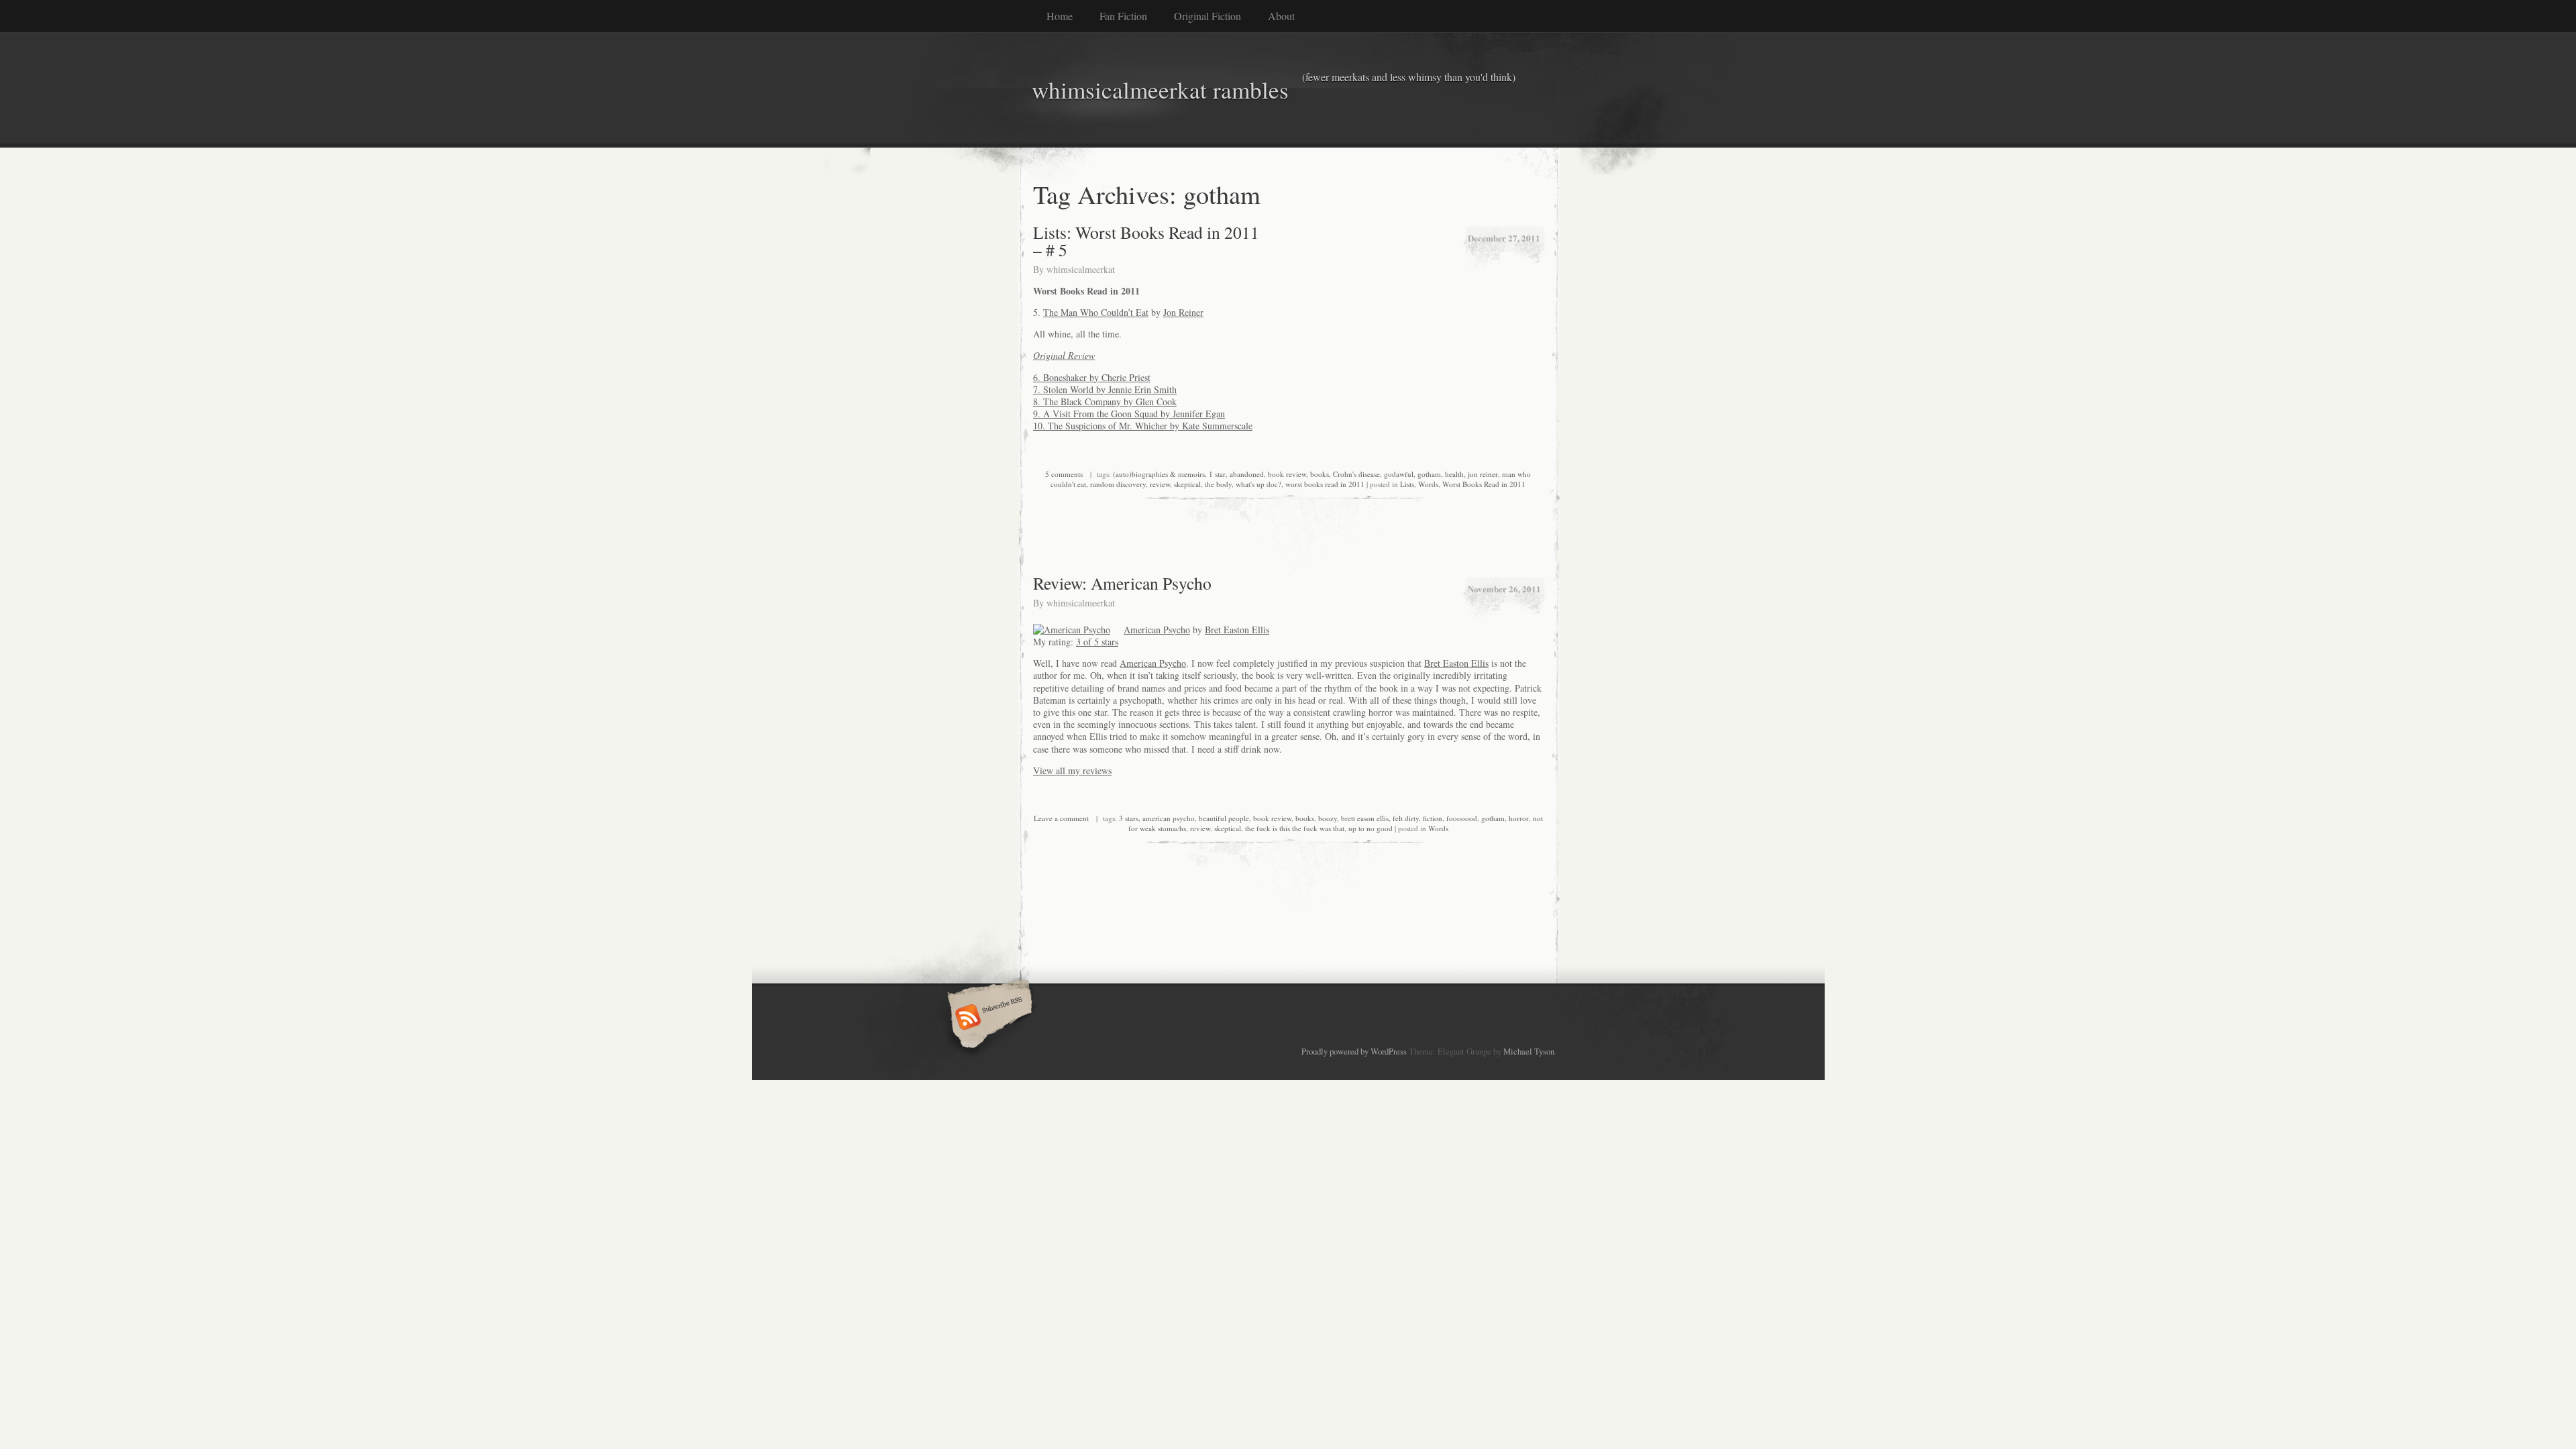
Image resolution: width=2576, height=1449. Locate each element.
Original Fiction (1207, 16)
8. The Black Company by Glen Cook (1105, 401)
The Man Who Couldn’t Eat (1096, 312)
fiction (1433, 818)
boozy (1328, 818)
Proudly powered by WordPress (1354, 1051)
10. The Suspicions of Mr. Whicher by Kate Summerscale (1143, 426)
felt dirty (1406, 818)
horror (1519, 818)
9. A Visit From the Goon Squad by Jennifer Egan (1129, 414)
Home (1060, 16)
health (1454, 474)
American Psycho (1157, 630)
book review (1287, 474)
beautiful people (1224, 818)
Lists (1407, 484)
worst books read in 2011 (1325, 484)
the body (1218, 484)
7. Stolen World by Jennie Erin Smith (1105, 389)
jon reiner (1483, 474)
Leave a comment (1061, 818)
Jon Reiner (1183, 312)
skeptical (1187, 484)
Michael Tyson (1529, 1051)
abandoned (1247, 474)
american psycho (1169, 818)
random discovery (1118, 484)
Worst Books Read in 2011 (1484, 484)
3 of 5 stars (1097, 642)
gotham (1429, 474)
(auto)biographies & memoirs (1159, 474)
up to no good (1371, 828)
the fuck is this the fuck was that (1295, 828)
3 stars (1129, 818)
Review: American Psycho (1122, 583)
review (1160, 484)
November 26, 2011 (1504, 589)
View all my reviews (1072, 770)
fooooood (1462, 818)
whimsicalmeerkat (1081, 269)
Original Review (1064, 355)
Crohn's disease (1356, 474)
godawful (1399, 474)
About (1281, 16)
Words (1428, 484)
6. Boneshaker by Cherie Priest (1092, 377)
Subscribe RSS (988, 1018)
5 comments (1064, 474)
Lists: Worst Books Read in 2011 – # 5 (1146, 241)
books (1320, 474)
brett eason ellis (1365, 818)
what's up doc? (1258, 484)
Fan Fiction (1123, 16)
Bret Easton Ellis (1237, 630)
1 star (1217, 474)
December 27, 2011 (1504, 238)
